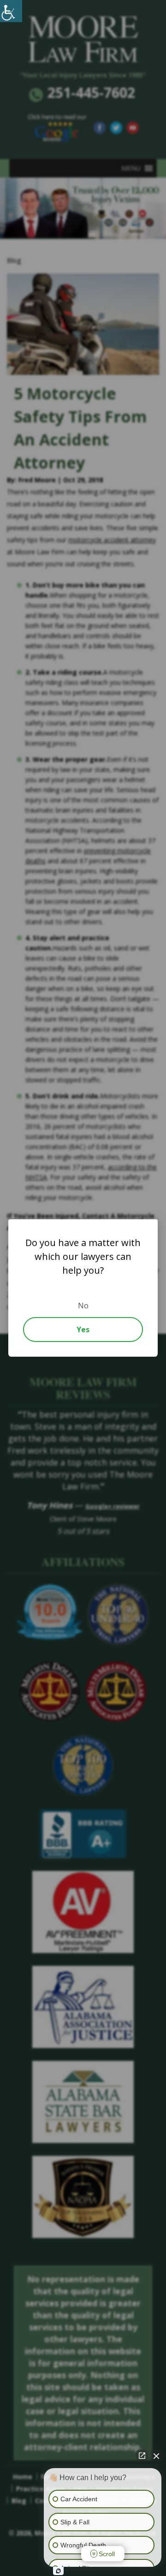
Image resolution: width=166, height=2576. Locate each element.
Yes (83, 1330)
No (83, 1306)
